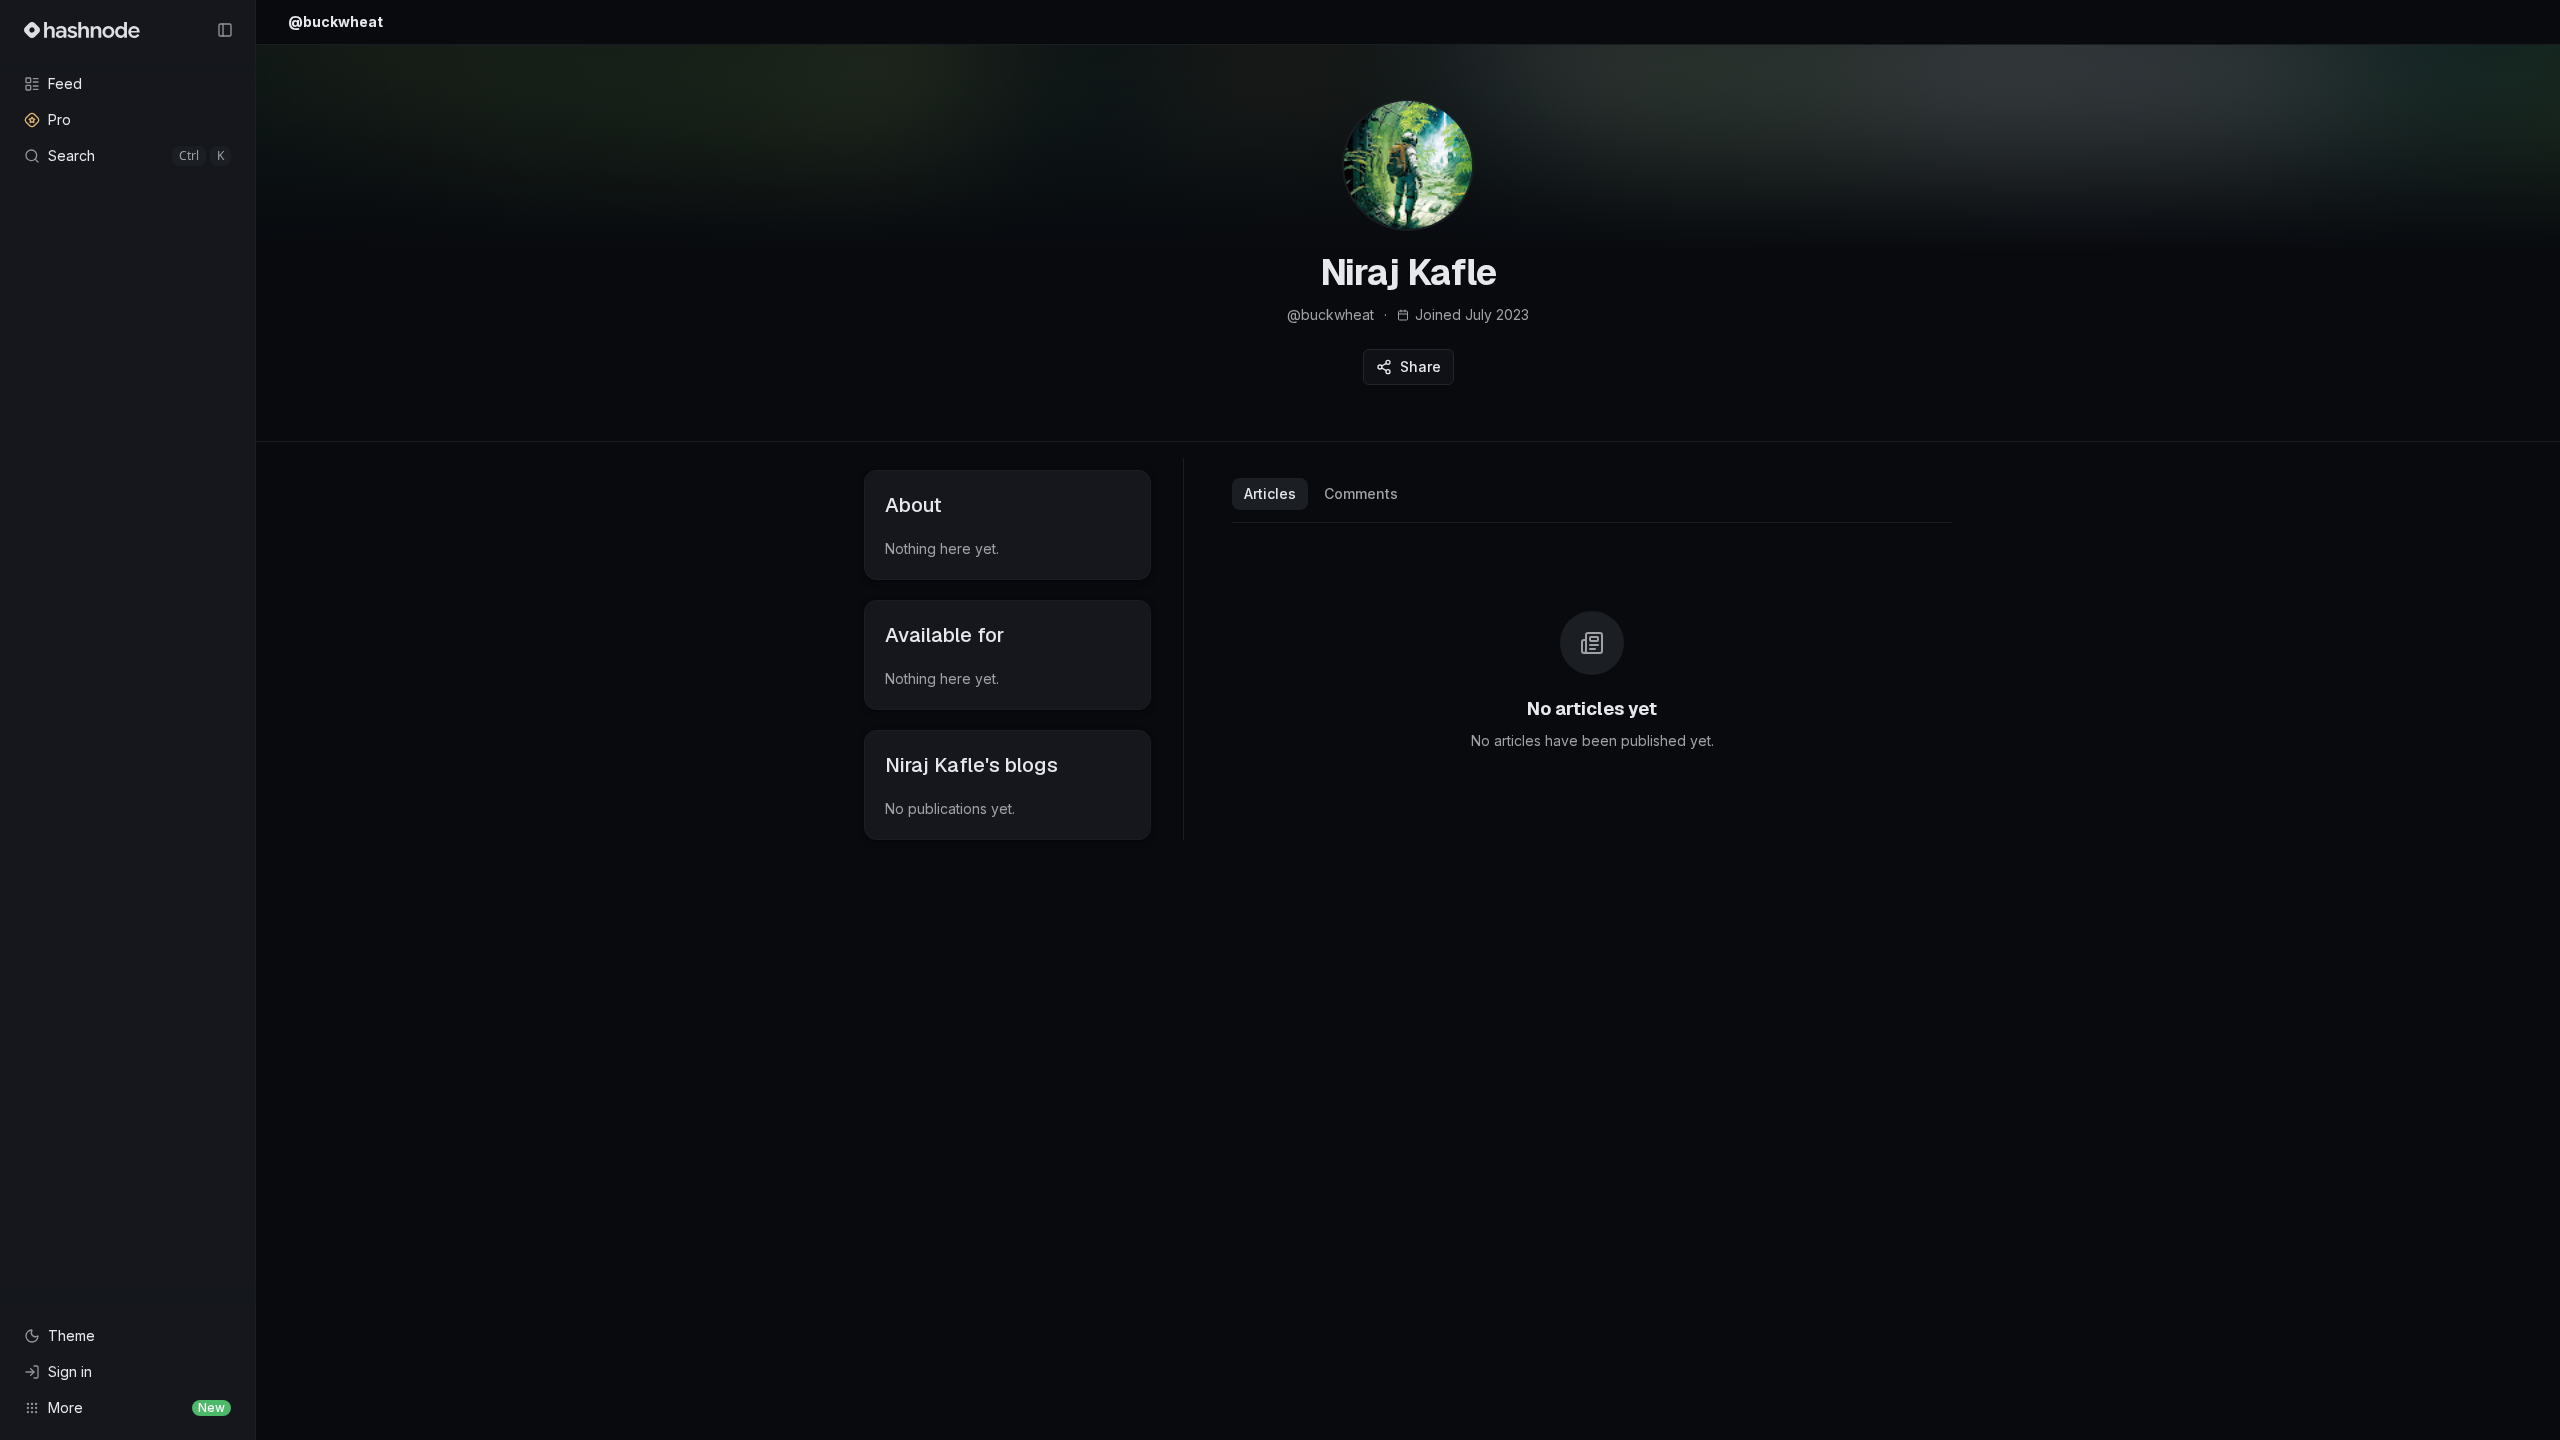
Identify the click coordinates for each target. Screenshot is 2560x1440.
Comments (1361, 493)
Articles (1270, 493)
